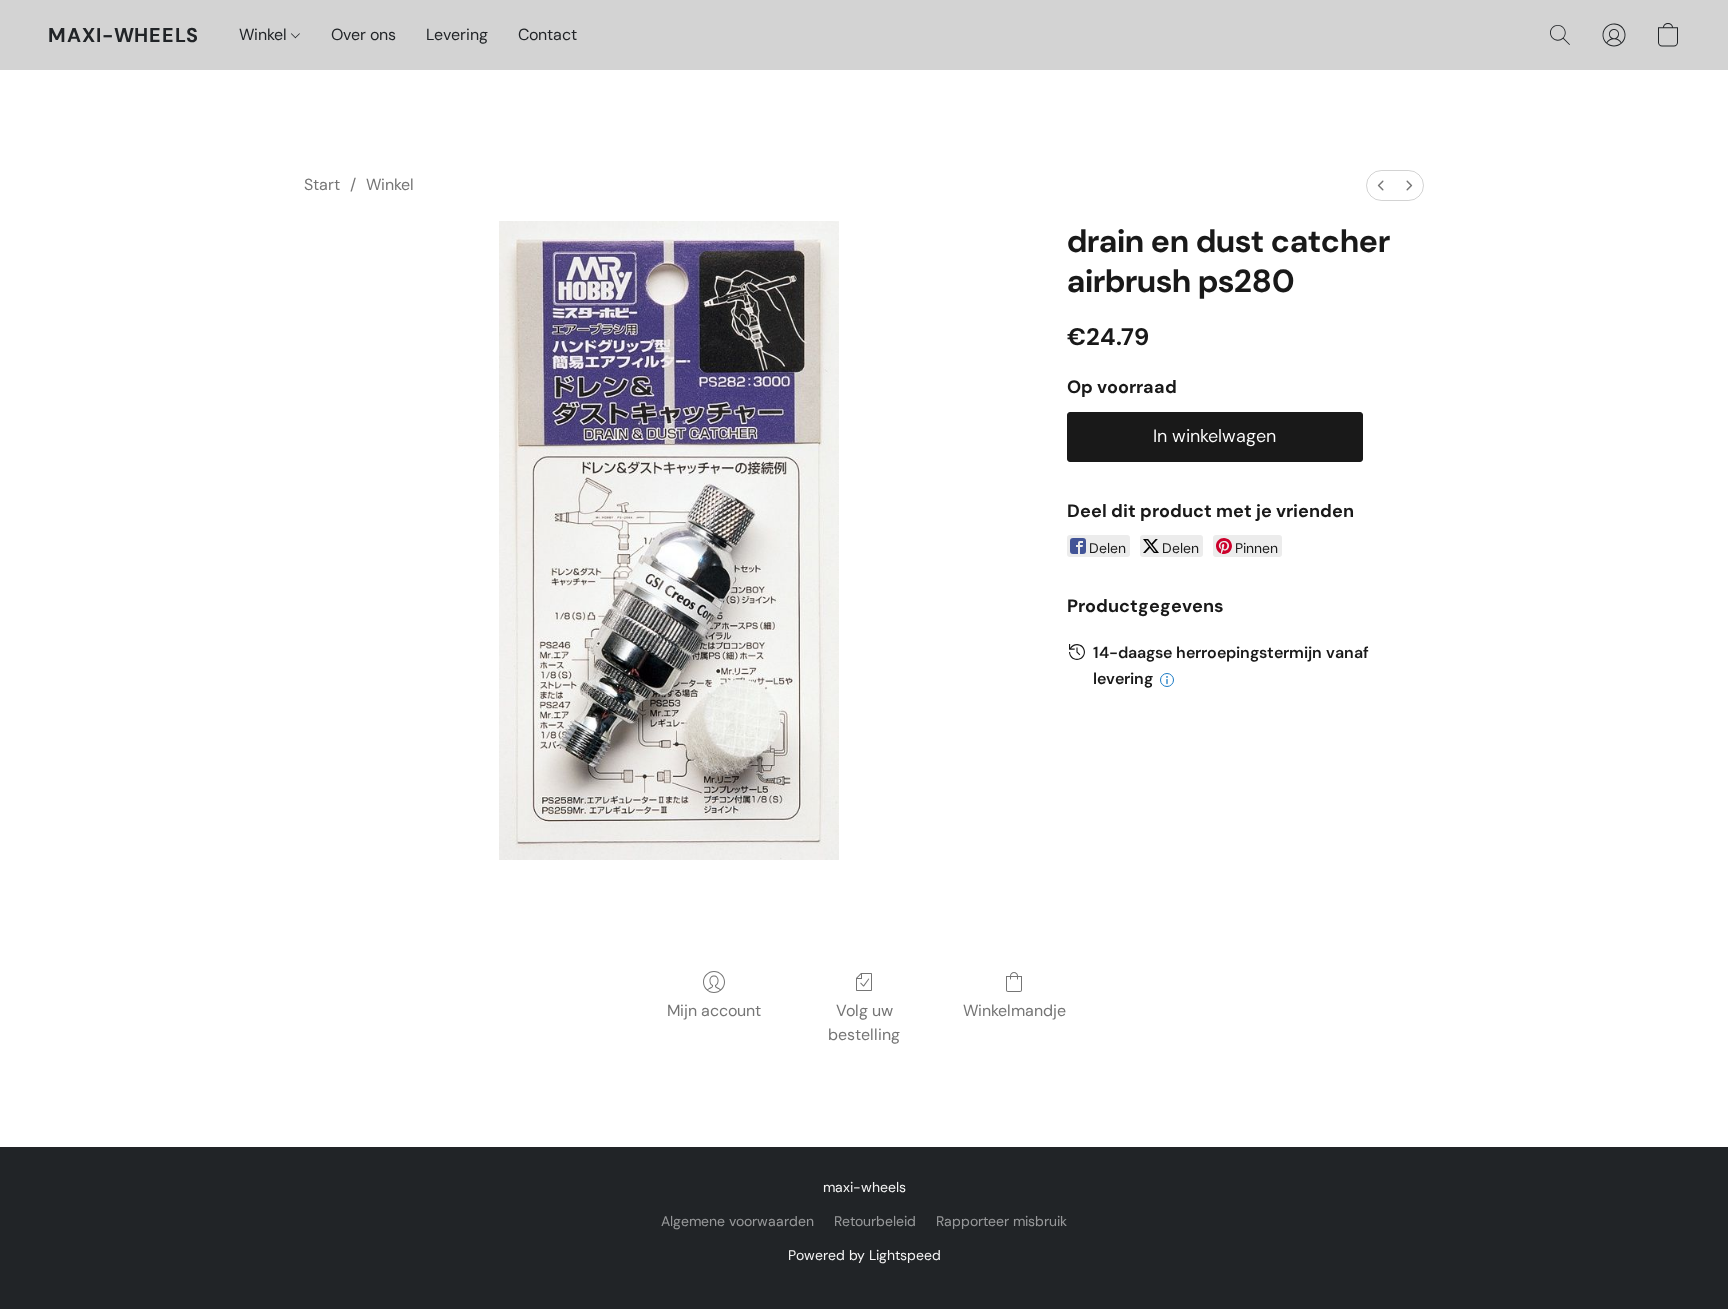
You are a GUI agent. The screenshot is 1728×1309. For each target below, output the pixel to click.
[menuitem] (1381, 185)
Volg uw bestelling (864, 1022)
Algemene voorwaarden (737, 1221)
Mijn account (714, 1010)
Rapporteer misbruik (1001, 1221)
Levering (457, 34)
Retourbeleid (875, 1221)
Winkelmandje (1014, 1010)
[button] (123, 35)
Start (322, 184)
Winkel (265, 34)
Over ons (363, 34)
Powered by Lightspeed (864, 1255)
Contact (547, 34)
